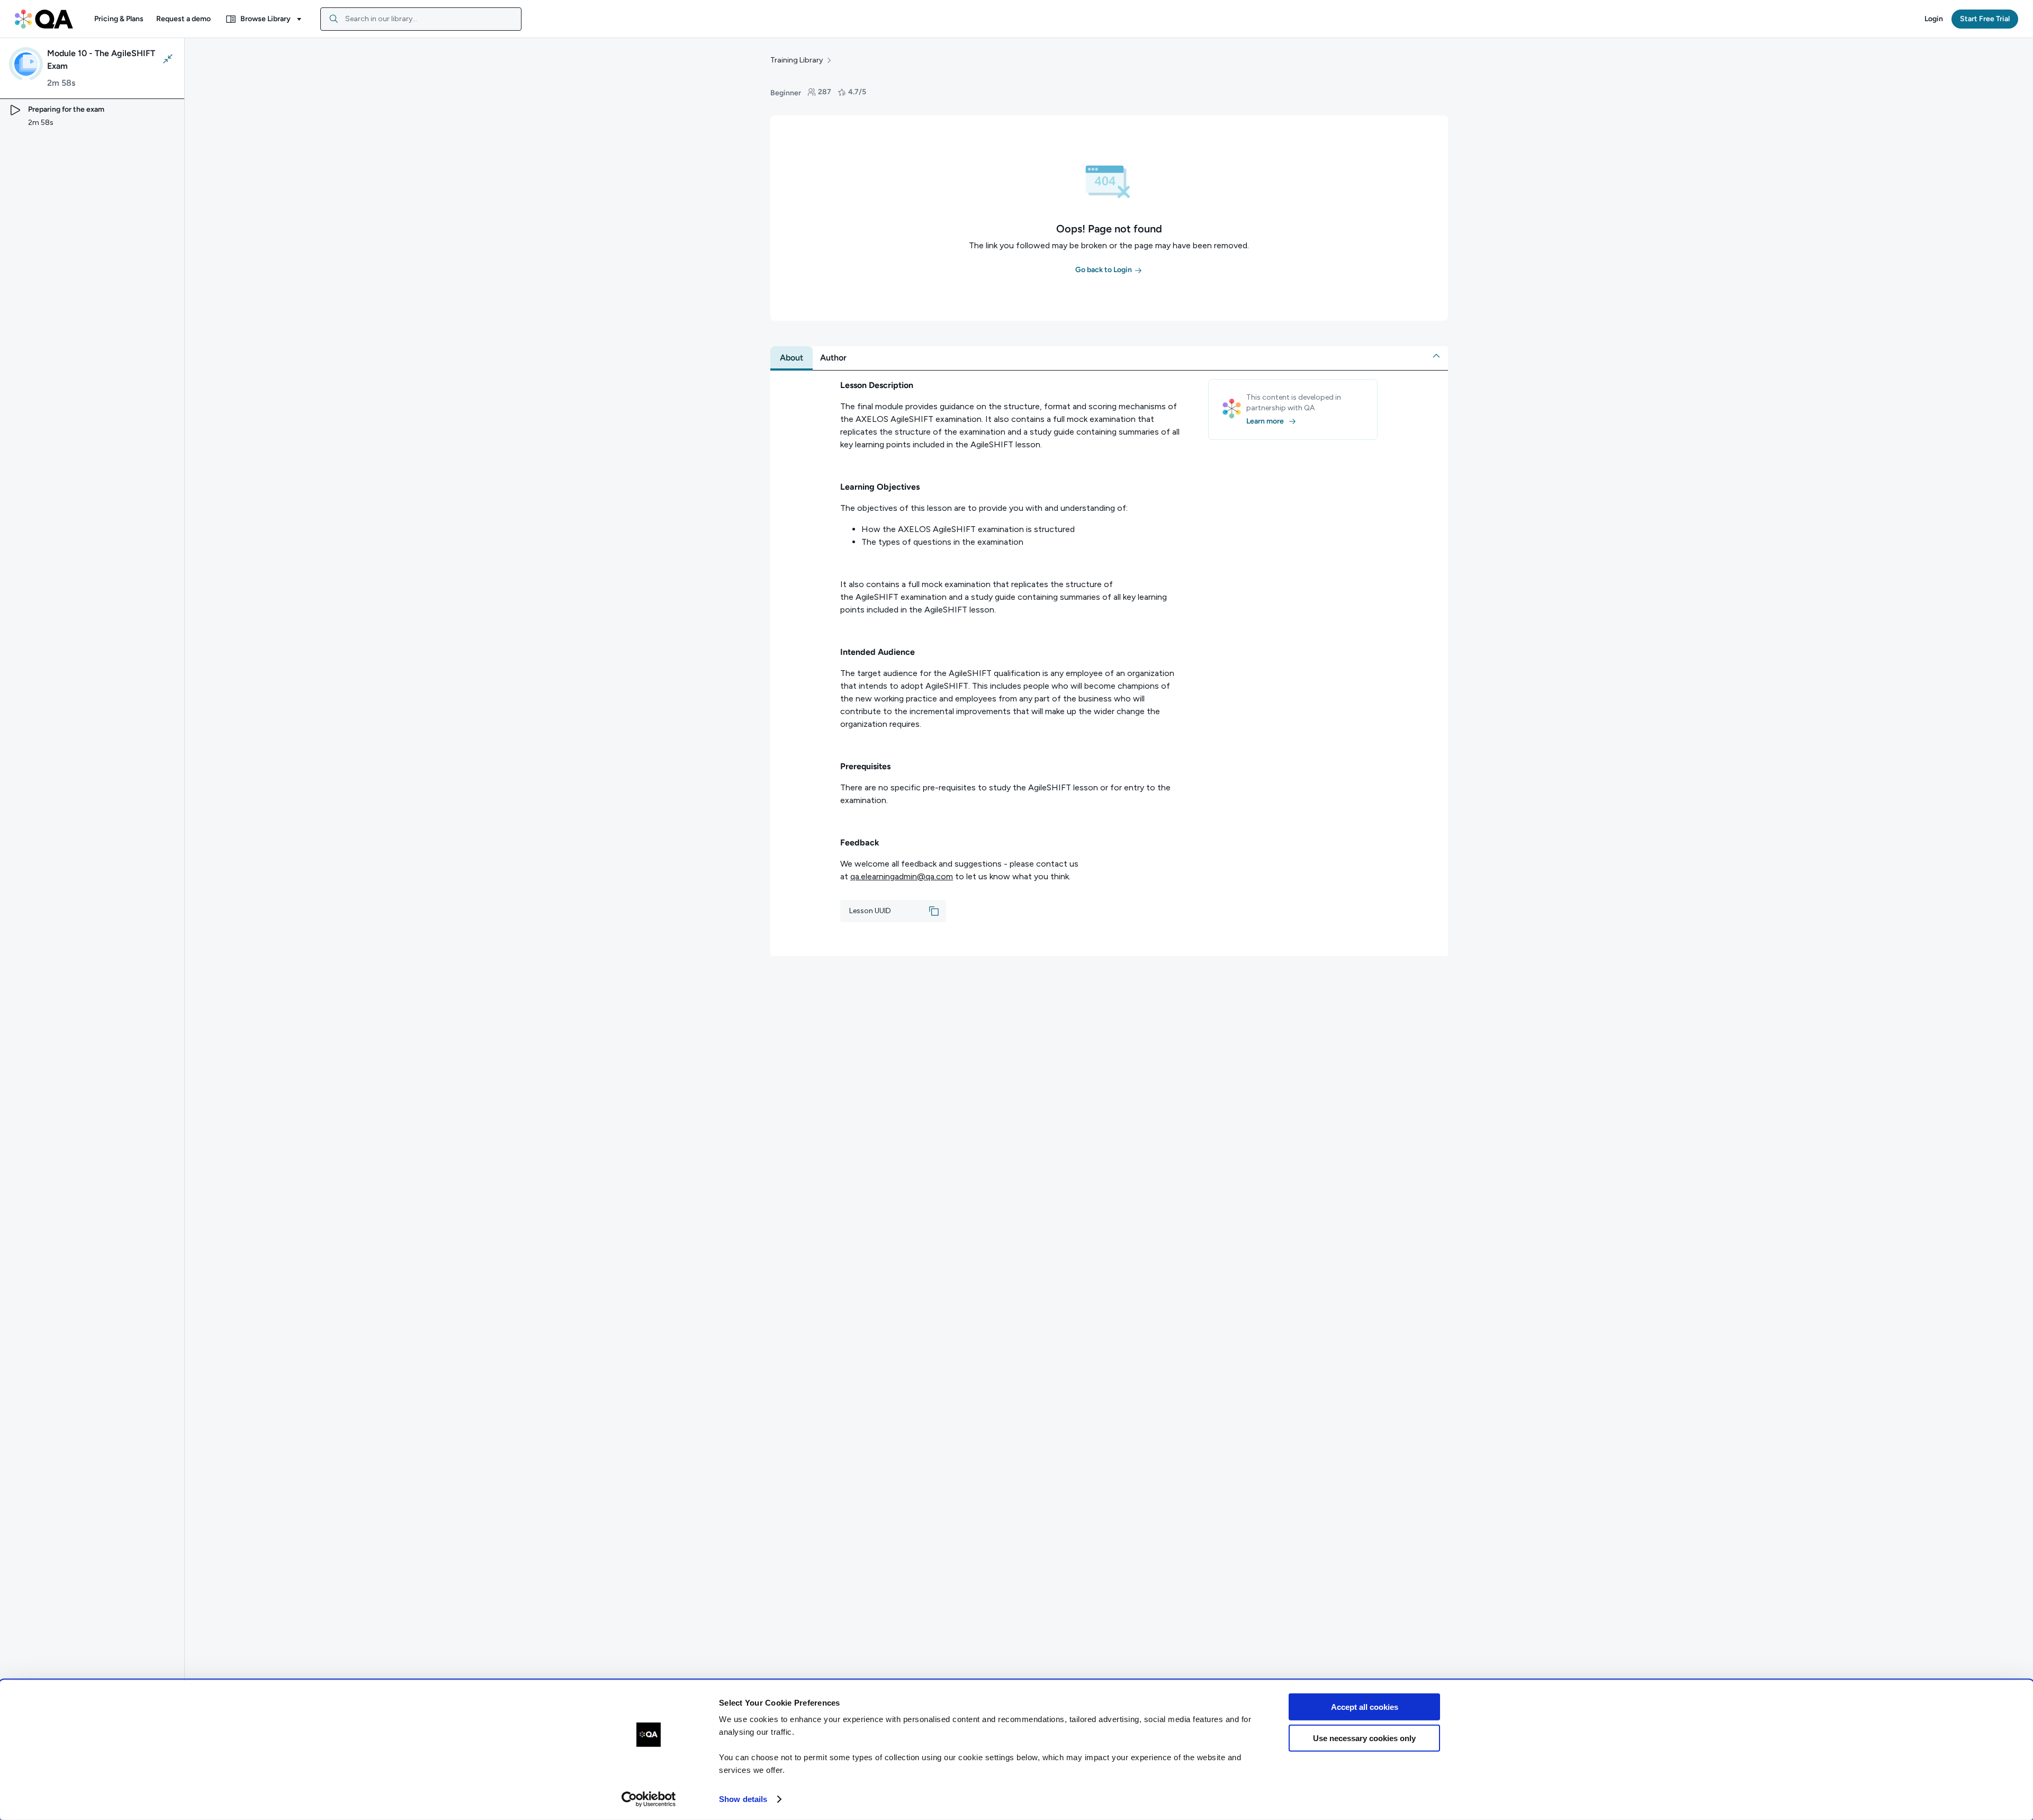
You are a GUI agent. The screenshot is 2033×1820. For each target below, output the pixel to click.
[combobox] (421, 19)
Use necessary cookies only (1364, 1738)
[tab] (791, 358)
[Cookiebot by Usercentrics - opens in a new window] (649, 1799)
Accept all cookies (1365, 1707)
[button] (119, 19)
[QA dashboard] (44, 19)
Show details (743, 1799)
